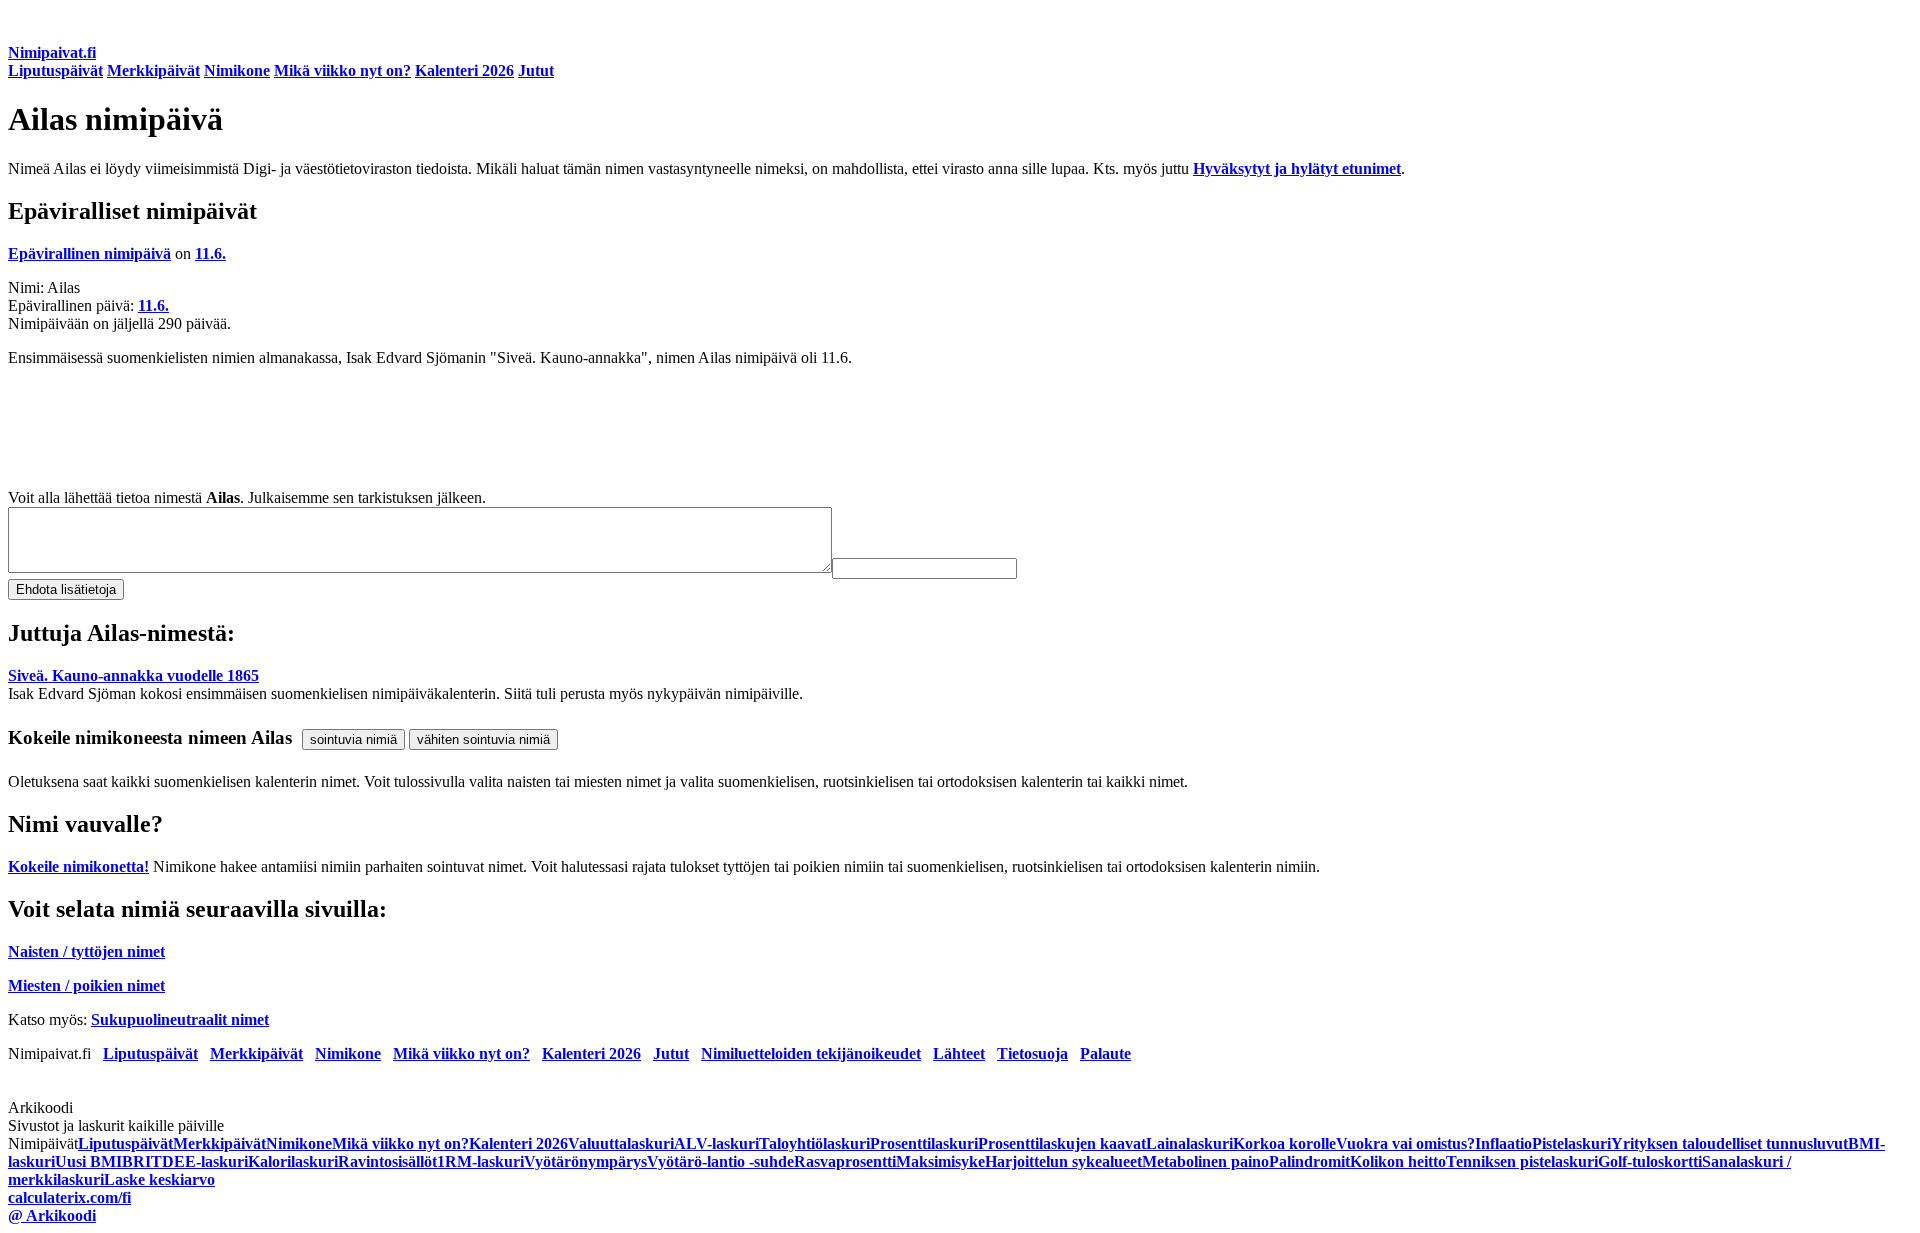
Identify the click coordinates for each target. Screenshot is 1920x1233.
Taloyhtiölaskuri (814, 1143)
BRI (136, 1161)
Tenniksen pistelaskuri (1522, 1161)
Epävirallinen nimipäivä (89, 253)
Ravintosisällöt (387, 1161)
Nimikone (237, 70)
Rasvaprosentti (845, 1161)
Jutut (536, 70)
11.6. (210, 253)
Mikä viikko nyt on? (342, 70)
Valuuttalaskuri (621, 1143)
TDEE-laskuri (199, 1161)
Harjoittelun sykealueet (1063, 1161)
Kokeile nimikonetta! (78, 866)
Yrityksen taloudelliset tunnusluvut (1729, 1143)
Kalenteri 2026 (464, 70)
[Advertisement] (608, 428)
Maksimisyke (940, 1161)
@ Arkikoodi (52, 1215)
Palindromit (1309, 1161)
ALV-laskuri (716, 1143)
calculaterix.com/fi (69, 1197)
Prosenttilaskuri (924, 1143)
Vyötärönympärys (585, 1161)
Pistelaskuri (1571, 1143)
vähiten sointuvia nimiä (483, 739)
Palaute (1105, 1053)
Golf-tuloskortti (1650, 1161)
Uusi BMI (88, 1161)
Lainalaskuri (1189, 1143)
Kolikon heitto (1398, 1161)
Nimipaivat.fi (52, 52)
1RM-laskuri (480, 1161)
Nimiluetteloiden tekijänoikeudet (811, 1053)
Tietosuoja (1032, 1053)
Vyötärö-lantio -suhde (720, 1161)
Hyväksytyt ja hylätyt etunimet (1297, 168)
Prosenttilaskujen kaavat (1062, 1143)
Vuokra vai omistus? (1405, 1143)
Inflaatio (1503, 1143)
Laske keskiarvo (159, 1179)
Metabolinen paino (1205, 1161)
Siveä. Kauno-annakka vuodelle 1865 (133, 675)
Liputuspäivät (55, 70)
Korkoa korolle (1284, 1143)
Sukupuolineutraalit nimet (180, 1019)
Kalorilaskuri (293, 1161)
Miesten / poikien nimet (86, 985)
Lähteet (959, 1053)
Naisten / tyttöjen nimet (86, 951)
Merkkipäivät (153, 70)
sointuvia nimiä (353, 739)
